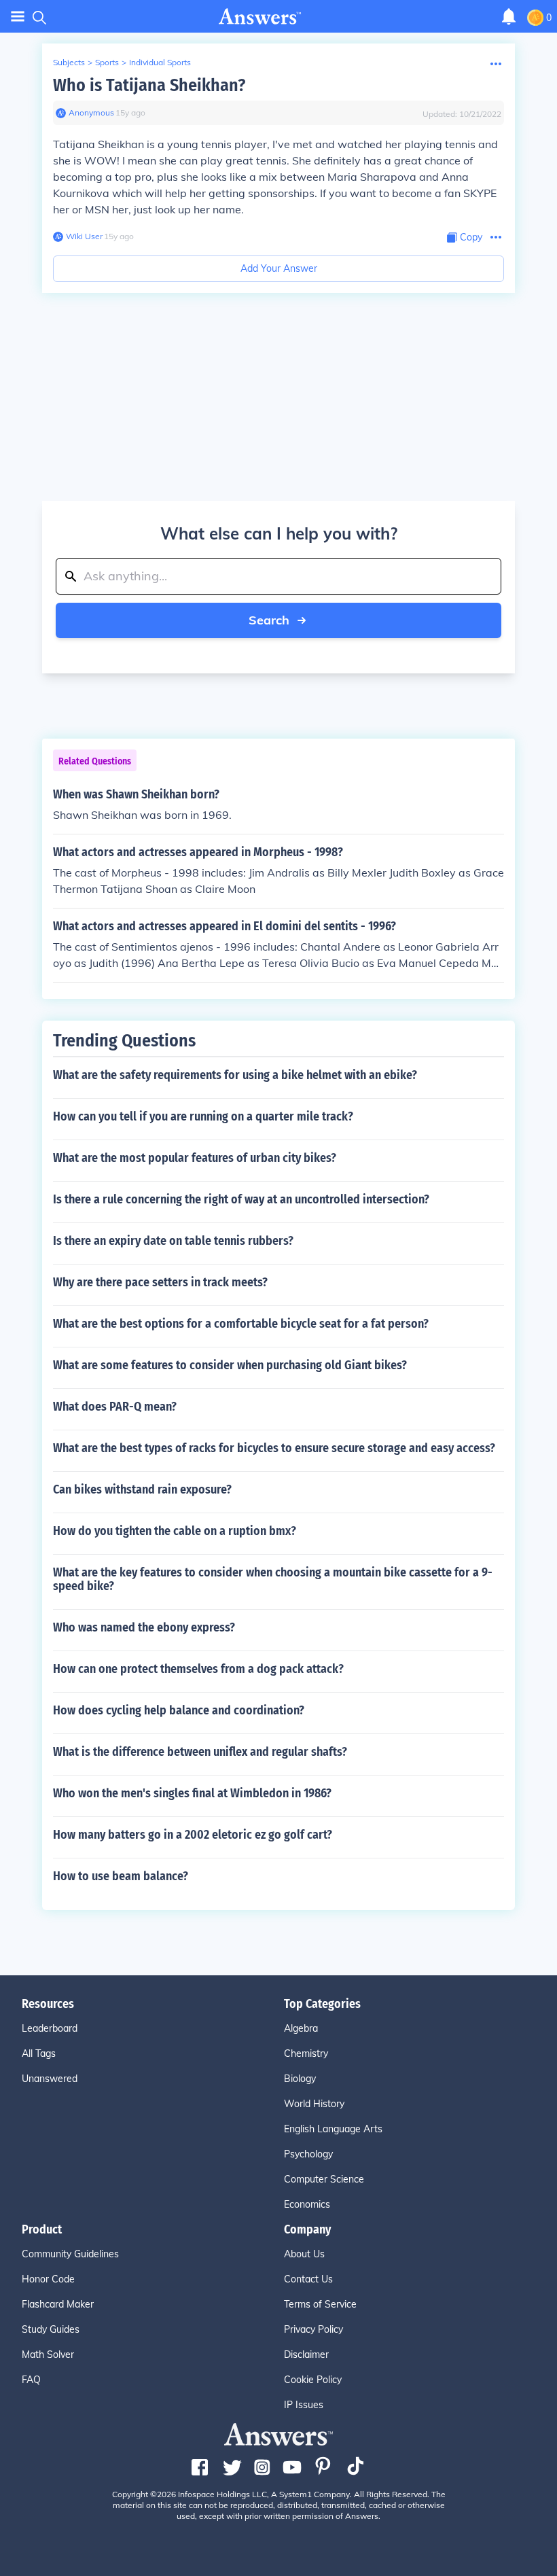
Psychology (308, 2154)
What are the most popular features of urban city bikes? (195, 1158)
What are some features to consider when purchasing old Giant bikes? (230, 1365)
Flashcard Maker (58, 2304)
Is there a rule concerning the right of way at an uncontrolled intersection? (241, 1199)
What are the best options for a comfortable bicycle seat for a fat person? (241, 1324)
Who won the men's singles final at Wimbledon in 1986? (192, 1793)
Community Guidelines (70, 2254)
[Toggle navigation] (18, 17)
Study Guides (51, 2329)
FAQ (31, 2380)
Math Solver (48, 2354)
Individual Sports (160, 62)
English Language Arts (333, 2129)
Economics (307, 2204)
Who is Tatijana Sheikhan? (149, 85)
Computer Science (324, 2179)
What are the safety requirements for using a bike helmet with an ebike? (235, 1075)
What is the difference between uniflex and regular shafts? (200, 1752)
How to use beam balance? (121, 1876)
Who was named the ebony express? (144, 1627)
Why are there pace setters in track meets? (160, 1282)
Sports (107, 62)
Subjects (69, 62)
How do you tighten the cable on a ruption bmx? (175, 1531)
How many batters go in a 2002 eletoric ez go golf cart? (193, 1835)
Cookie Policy (313, 2380)
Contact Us (308, 2279)
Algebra (301, 2028)
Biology (300, 2079)
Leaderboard (50, 2028)
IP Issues (304, 2405)
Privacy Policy (313, 2329)
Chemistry (306, 2053)
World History (314, 2104)
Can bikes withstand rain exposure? (142, 1489)
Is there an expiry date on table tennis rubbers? (173, 1241)
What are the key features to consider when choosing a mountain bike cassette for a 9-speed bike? (273, 1579)
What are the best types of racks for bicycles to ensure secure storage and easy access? (274, 1448)
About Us (304, 2254)
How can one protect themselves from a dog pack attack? (198, 1669)
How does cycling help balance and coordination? (179, 1710)
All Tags (39, 2053)
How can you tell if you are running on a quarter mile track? (203, 1116)
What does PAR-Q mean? (115, 1407)
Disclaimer (306, 2354)
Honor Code (48, 2279)
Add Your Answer (279, 268)
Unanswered (50, 2079)
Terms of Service (320, 2304)
